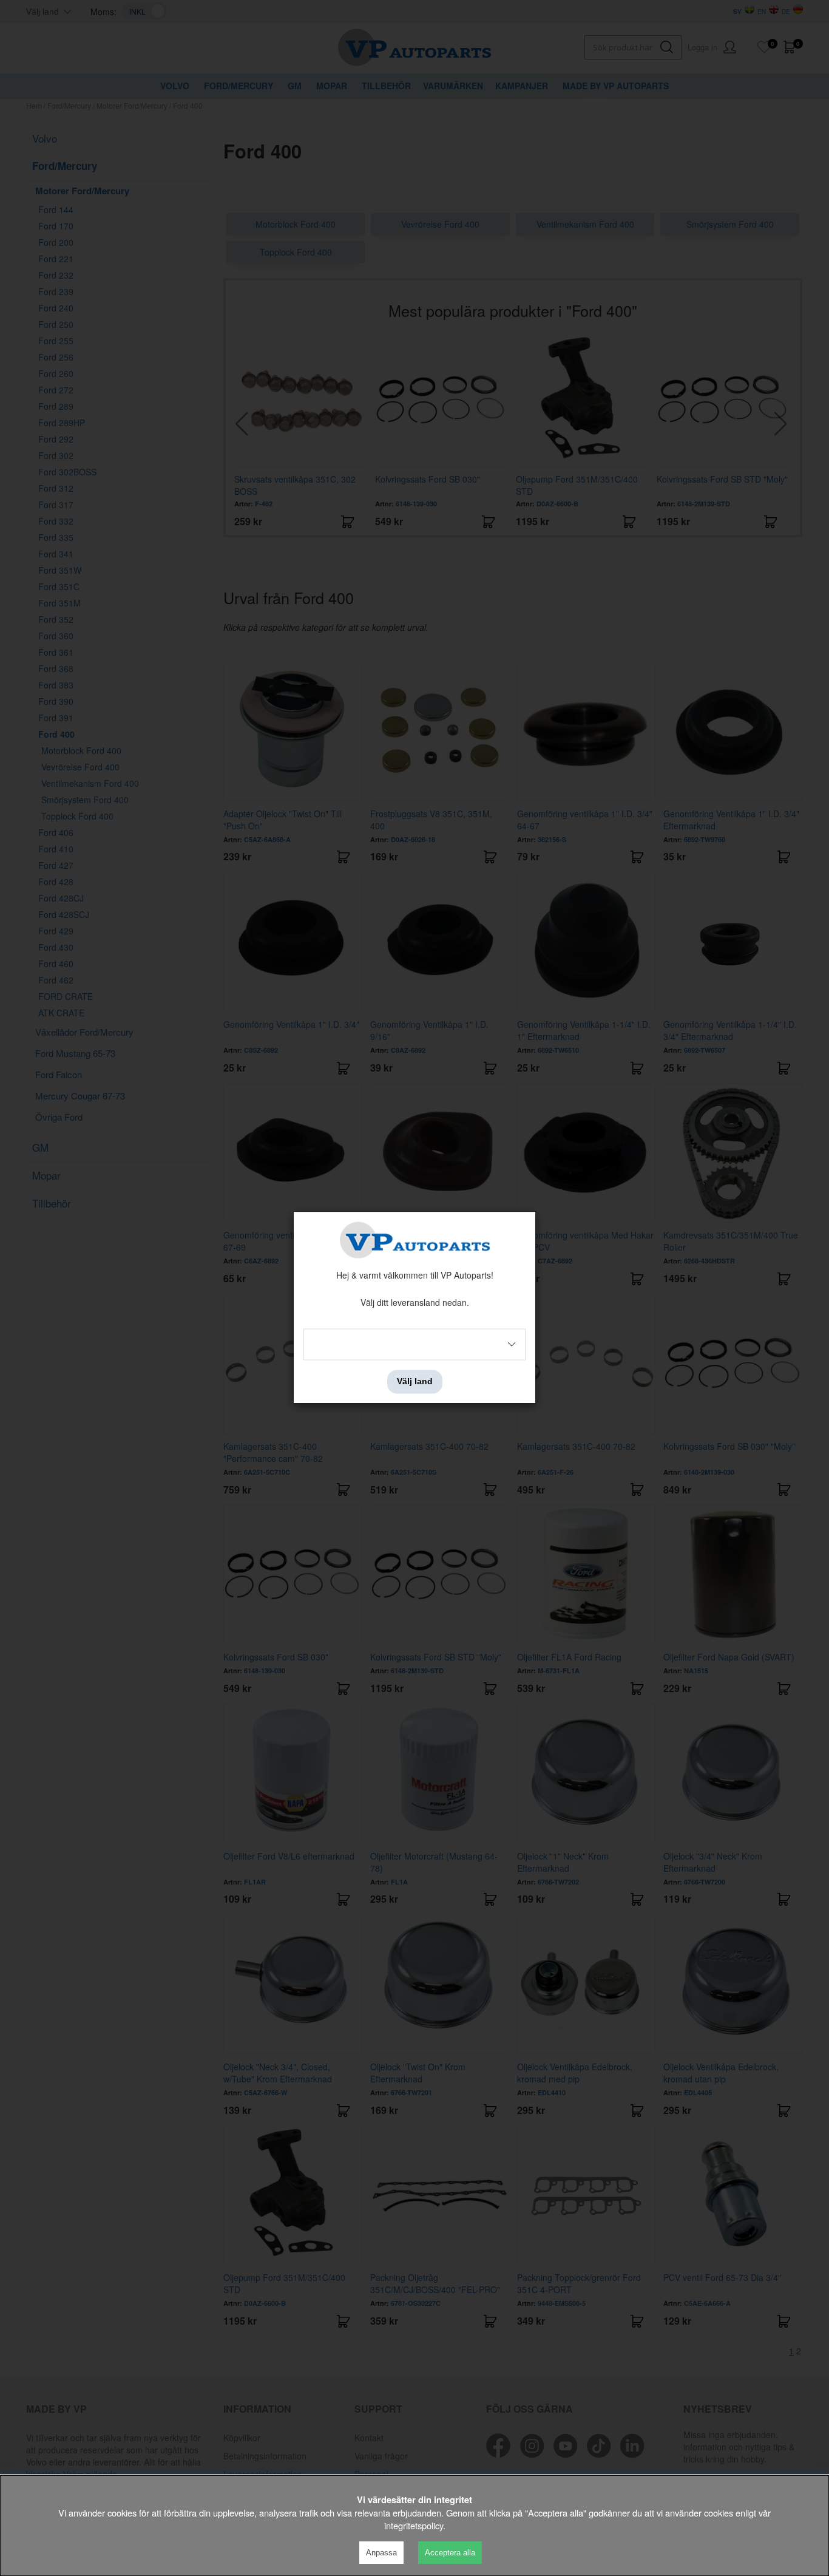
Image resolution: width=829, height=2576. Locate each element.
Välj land (415, 1382)
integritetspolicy (414, 2525)
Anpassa (381, 2553)
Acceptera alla (450, 2553)
